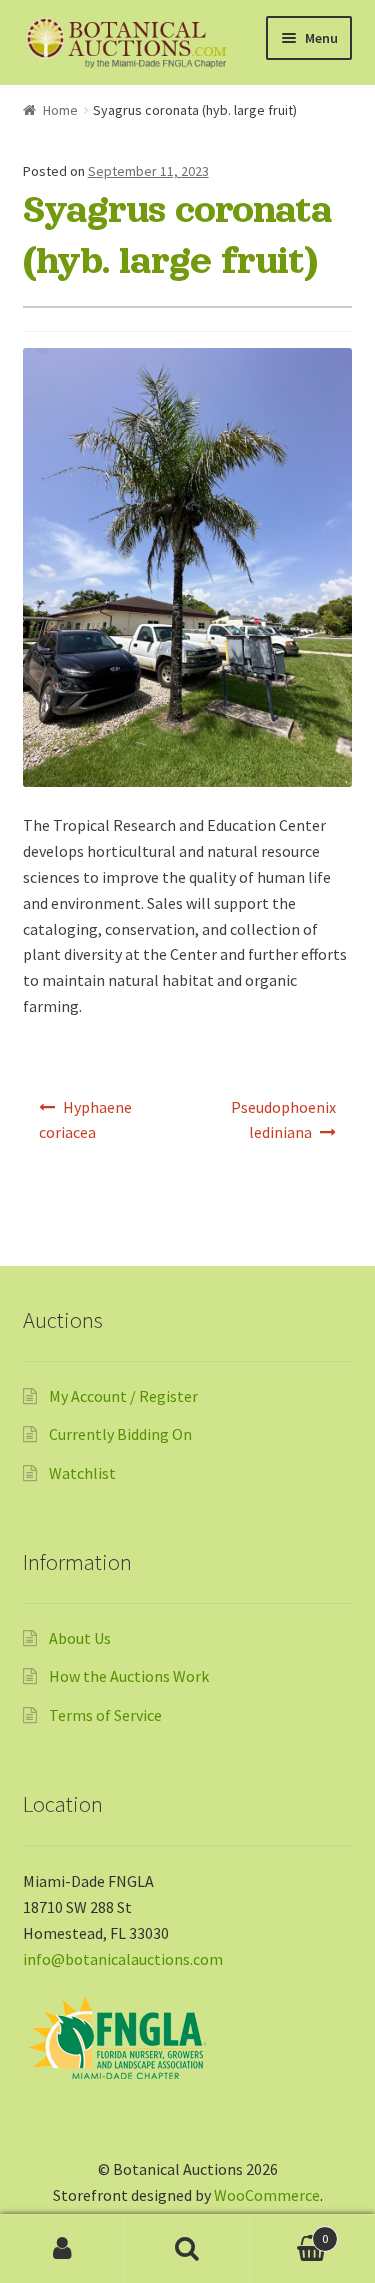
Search (187, 2249)
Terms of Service (105, 1715)
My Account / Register (123, 1396)
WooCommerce (267, 2195)
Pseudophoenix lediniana (283, 1120)
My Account (62, 2249)
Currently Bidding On (120, 1434)
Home (60, 110)
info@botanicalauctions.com (123, 1959)
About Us (80, 1638)
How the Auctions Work (129, 1676)
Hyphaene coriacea (86, 1120)
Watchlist (82, 1473)
